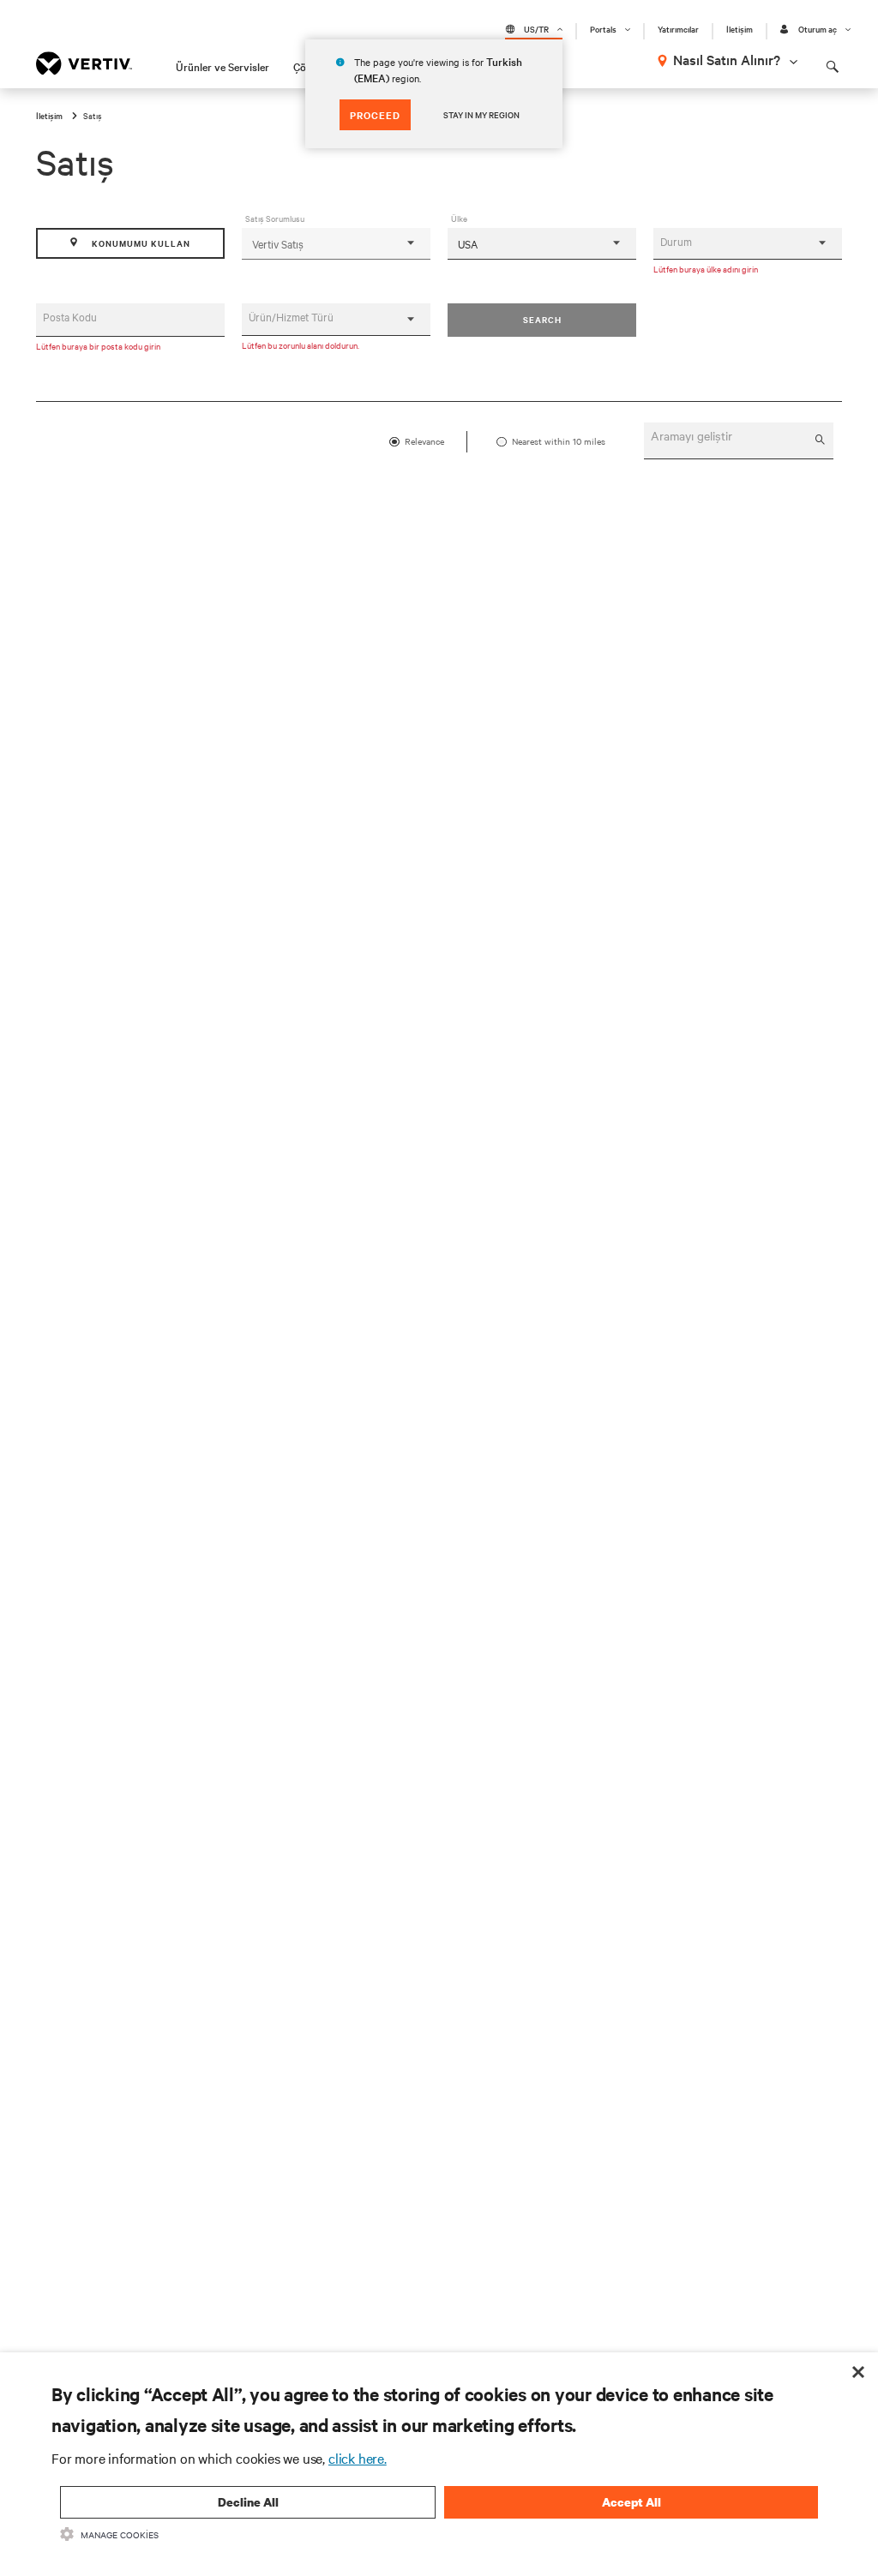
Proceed (375, 115)
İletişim (740, 29)
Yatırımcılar (678, 29)
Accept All (631, 2502)
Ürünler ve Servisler (223, 66)
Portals (603, 29)
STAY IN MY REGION (481, 114)
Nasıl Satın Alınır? (727, 59)
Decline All (248, 2502)
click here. (358, 2458)
